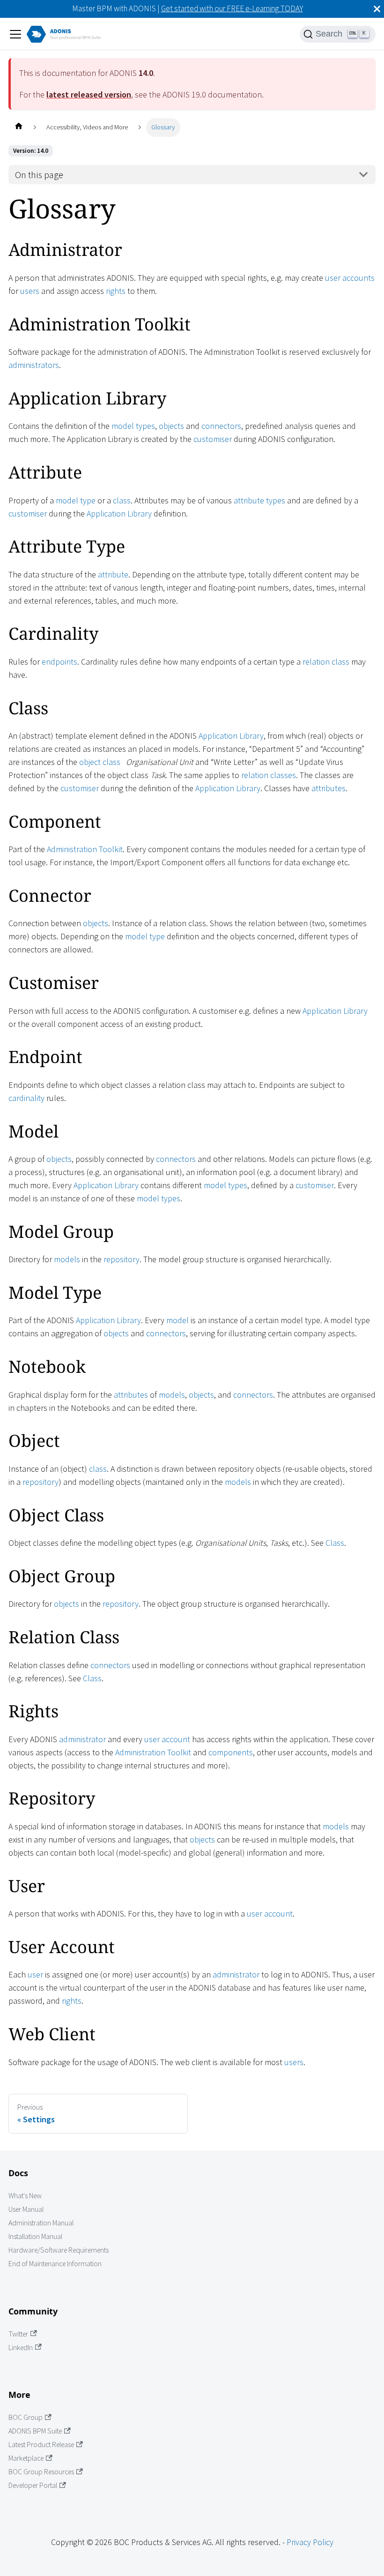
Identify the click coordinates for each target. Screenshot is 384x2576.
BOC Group (26, 2417)
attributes (329, 788)
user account (167, 1739)
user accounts (350, 278)
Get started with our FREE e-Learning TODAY (232, 8)
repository (122, 1259)
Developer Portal (33, 2485)
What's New (25, 2196)
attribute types (259, 500)
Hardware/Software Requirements (59, 2250)
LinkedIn (21, 2348)
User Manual (26, 2209)
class (122, 500)
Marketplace (26, 2458)
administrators (34, 365)
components (231, 1752)
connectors (221, 426)
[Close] (377, 9)
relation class (326, 662)
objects (171, 426)
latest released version (89, 94)
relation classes (269, 775)
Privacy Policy (310, 2542)
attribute (113, 574)
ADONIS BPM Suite (35, 2431)
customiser (213, 439)
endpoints (59, 662)
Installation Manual (35, 2236)
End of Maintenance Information (55, 2264)
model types (133, 426)
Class (335, 1543)
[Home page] (18, 127)
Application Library (119, 513)
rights (116, 291)
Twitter (18, 2334)
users (30, 291)
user (35, 1974)
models (67, 1259)
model (177, 1320)
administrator (82, 1739)
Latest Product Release (41, 2445)
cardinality (26, 1098)
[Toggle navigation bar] (15, 34)
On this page (39, 175)
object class (100, 762)
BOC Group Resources (41, 2472)
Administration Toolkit (85, 849)
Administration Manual (41, 2223)
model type (76, 500)
